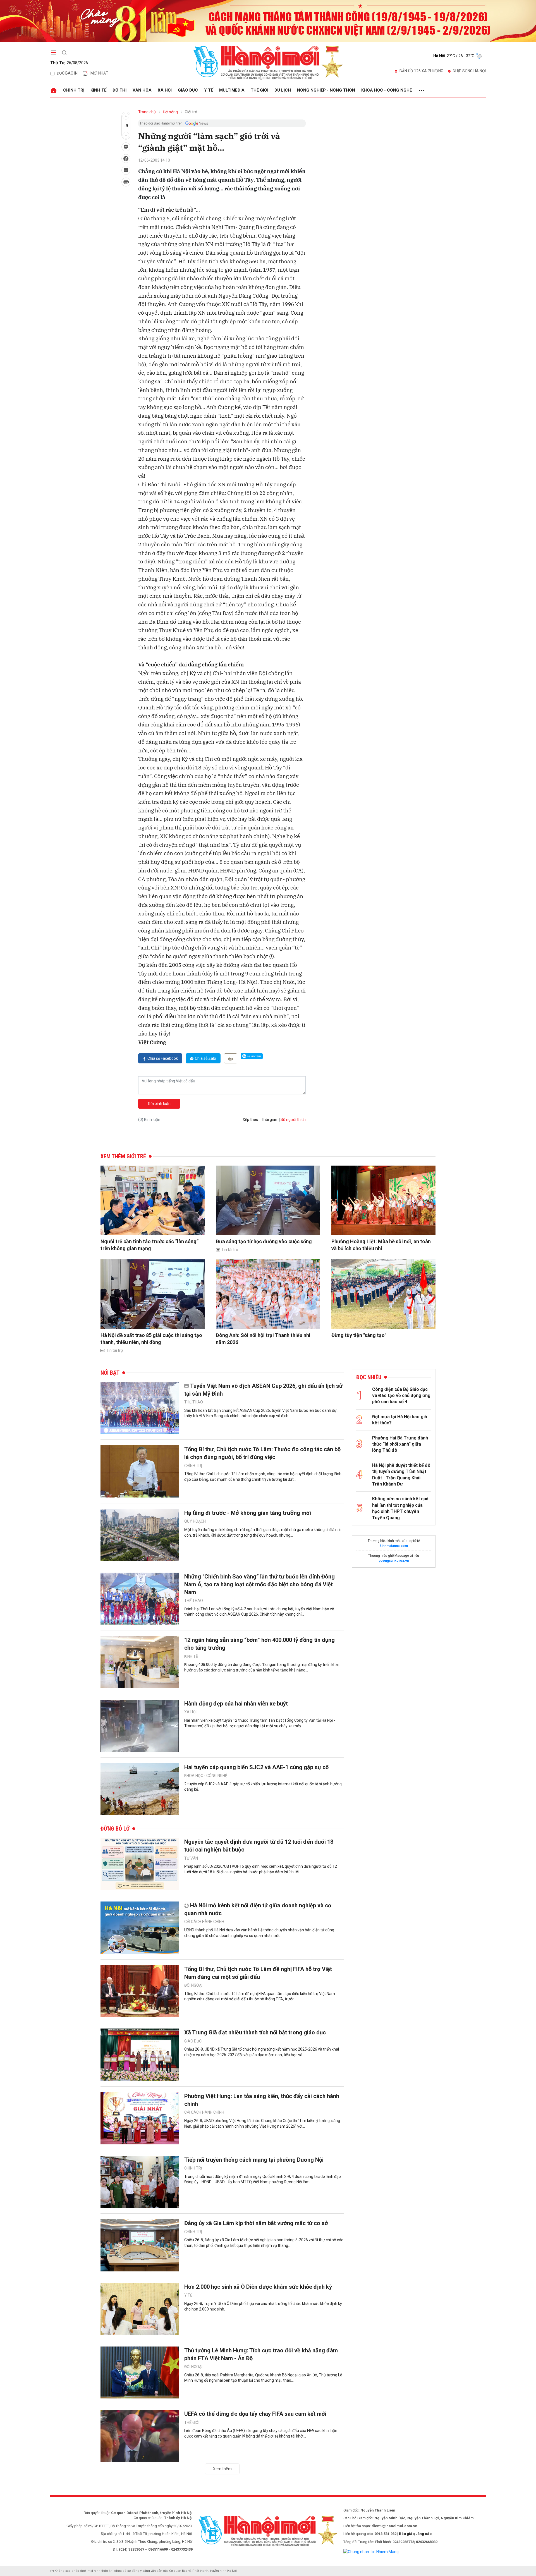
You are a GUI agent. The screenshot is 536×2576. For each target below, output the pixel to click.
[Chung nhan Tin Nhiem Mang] (371, 2551)
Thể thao (194, 1402)
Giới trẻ (191, 112)
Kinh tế (98, 90)
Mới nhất (99, 73)
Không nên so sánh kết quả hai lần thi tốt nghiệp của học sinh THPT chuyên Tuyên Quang (400, 1508)
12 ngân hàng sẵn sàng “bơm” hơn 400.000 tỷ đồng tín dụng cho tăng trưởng (259, 1644)
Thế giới (259, 90)
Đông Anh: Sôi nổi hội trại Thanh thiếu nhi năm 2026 (263, 1339)
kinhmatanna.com (394, 1546)
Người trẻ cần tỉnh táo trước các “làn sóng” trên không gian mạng (149, 1245)
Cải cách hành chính (204, 1922)
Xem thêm (222, 2469)
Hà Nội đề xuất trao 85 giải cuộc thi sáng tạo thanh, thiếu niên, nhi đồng (151, 1339)
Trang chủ (147, 112)
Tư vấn (191, 1858)
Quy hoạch (195, 1521)
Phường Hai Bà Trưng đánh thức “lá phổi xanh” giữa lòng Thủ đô (400, 1444)
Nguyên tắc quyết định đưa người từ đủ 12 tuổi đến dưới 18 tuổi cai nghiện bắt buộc (259, 1846)
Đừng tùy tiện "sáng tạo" (359, 1335)
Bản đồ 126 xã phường (421, 71)
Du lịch (283, 90)
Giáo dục (188, 90)
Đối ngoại (193, 1985)
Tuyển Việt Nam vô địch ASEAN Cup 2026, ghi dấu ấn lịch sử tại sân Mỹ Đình (263, 1390)
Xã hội (165, 90)
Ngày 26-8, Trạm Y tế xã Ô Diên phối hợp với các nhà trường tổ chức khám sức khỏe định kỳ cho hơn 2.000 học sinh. (263, 2306)
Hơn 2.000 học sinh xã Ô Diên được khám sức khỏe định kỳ (258, 2287)
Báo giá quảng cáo (415, 2534)
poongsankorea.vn (394, 1561)
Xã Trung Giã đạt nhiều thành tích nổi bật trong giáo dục (255, 2032)
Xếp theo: (251, 1120)
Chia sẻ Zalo (205, 1058)
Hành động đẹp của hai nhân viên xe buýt (236, 1704)
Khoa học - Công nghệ (387, 90)
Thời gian (269, 1120)
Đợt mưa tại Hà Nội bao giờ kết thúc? (400, 1420)
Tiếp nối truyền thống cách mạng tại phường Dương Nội (254, 2160)
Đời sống (170, 112)
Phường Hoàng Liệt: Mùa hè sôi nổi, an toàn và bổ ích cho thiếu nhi (381, 1245)
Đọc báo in (67, 73)
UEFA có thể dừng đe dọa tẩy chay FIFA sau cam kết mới (255, 2414)
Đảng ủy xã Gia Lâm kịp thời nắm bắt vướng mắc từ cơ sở (256, 2223)
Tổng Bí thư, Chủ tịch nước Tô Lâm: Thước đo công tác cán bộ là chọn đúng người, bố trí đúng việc (262, 1453)
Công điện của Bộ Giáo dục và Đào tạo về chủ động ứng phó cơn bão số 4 (401, 1396)
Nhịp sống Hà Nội (469, 71)
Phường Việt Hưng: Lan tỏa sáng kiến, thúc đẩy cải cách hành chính (262, 2100)
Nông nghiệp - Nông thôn (326, 90)
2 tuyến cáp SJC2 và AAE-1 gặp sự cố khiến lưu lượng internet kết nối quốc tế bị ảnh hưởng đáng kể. (263, 1787)
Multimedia (232, 90)
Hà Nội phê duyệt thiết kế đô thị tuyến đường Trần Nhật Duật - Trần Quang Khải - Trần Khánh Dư (401, 1475)
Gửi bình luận (159, 1104)
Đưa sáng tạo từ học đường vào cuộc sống (264, 1241)
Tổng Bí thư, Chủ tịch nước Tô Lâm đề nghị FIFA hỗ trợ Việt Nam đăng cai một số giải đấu (258, 1973)
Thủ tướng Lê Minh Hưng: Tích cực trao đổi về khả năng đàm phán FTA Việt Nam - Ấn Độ (261, 2354)
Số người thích (293, 1120)
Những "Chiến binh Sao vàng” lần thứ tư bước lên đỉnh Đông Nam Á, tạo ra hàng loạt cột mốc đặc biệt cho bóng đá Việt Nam (259, 1584)
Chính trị (74, 90)
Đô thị (119, 90)
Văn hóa (142, 90)
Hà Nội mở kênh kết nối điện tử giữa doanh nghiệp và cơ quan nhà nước (258, 1909)
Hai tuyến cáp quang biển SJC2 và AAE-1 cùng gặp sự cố (256, 1767)
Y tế (209, 90)
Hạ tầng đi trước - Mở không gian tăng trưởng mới (248, 1513)
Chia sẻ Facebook (163, 1058)
